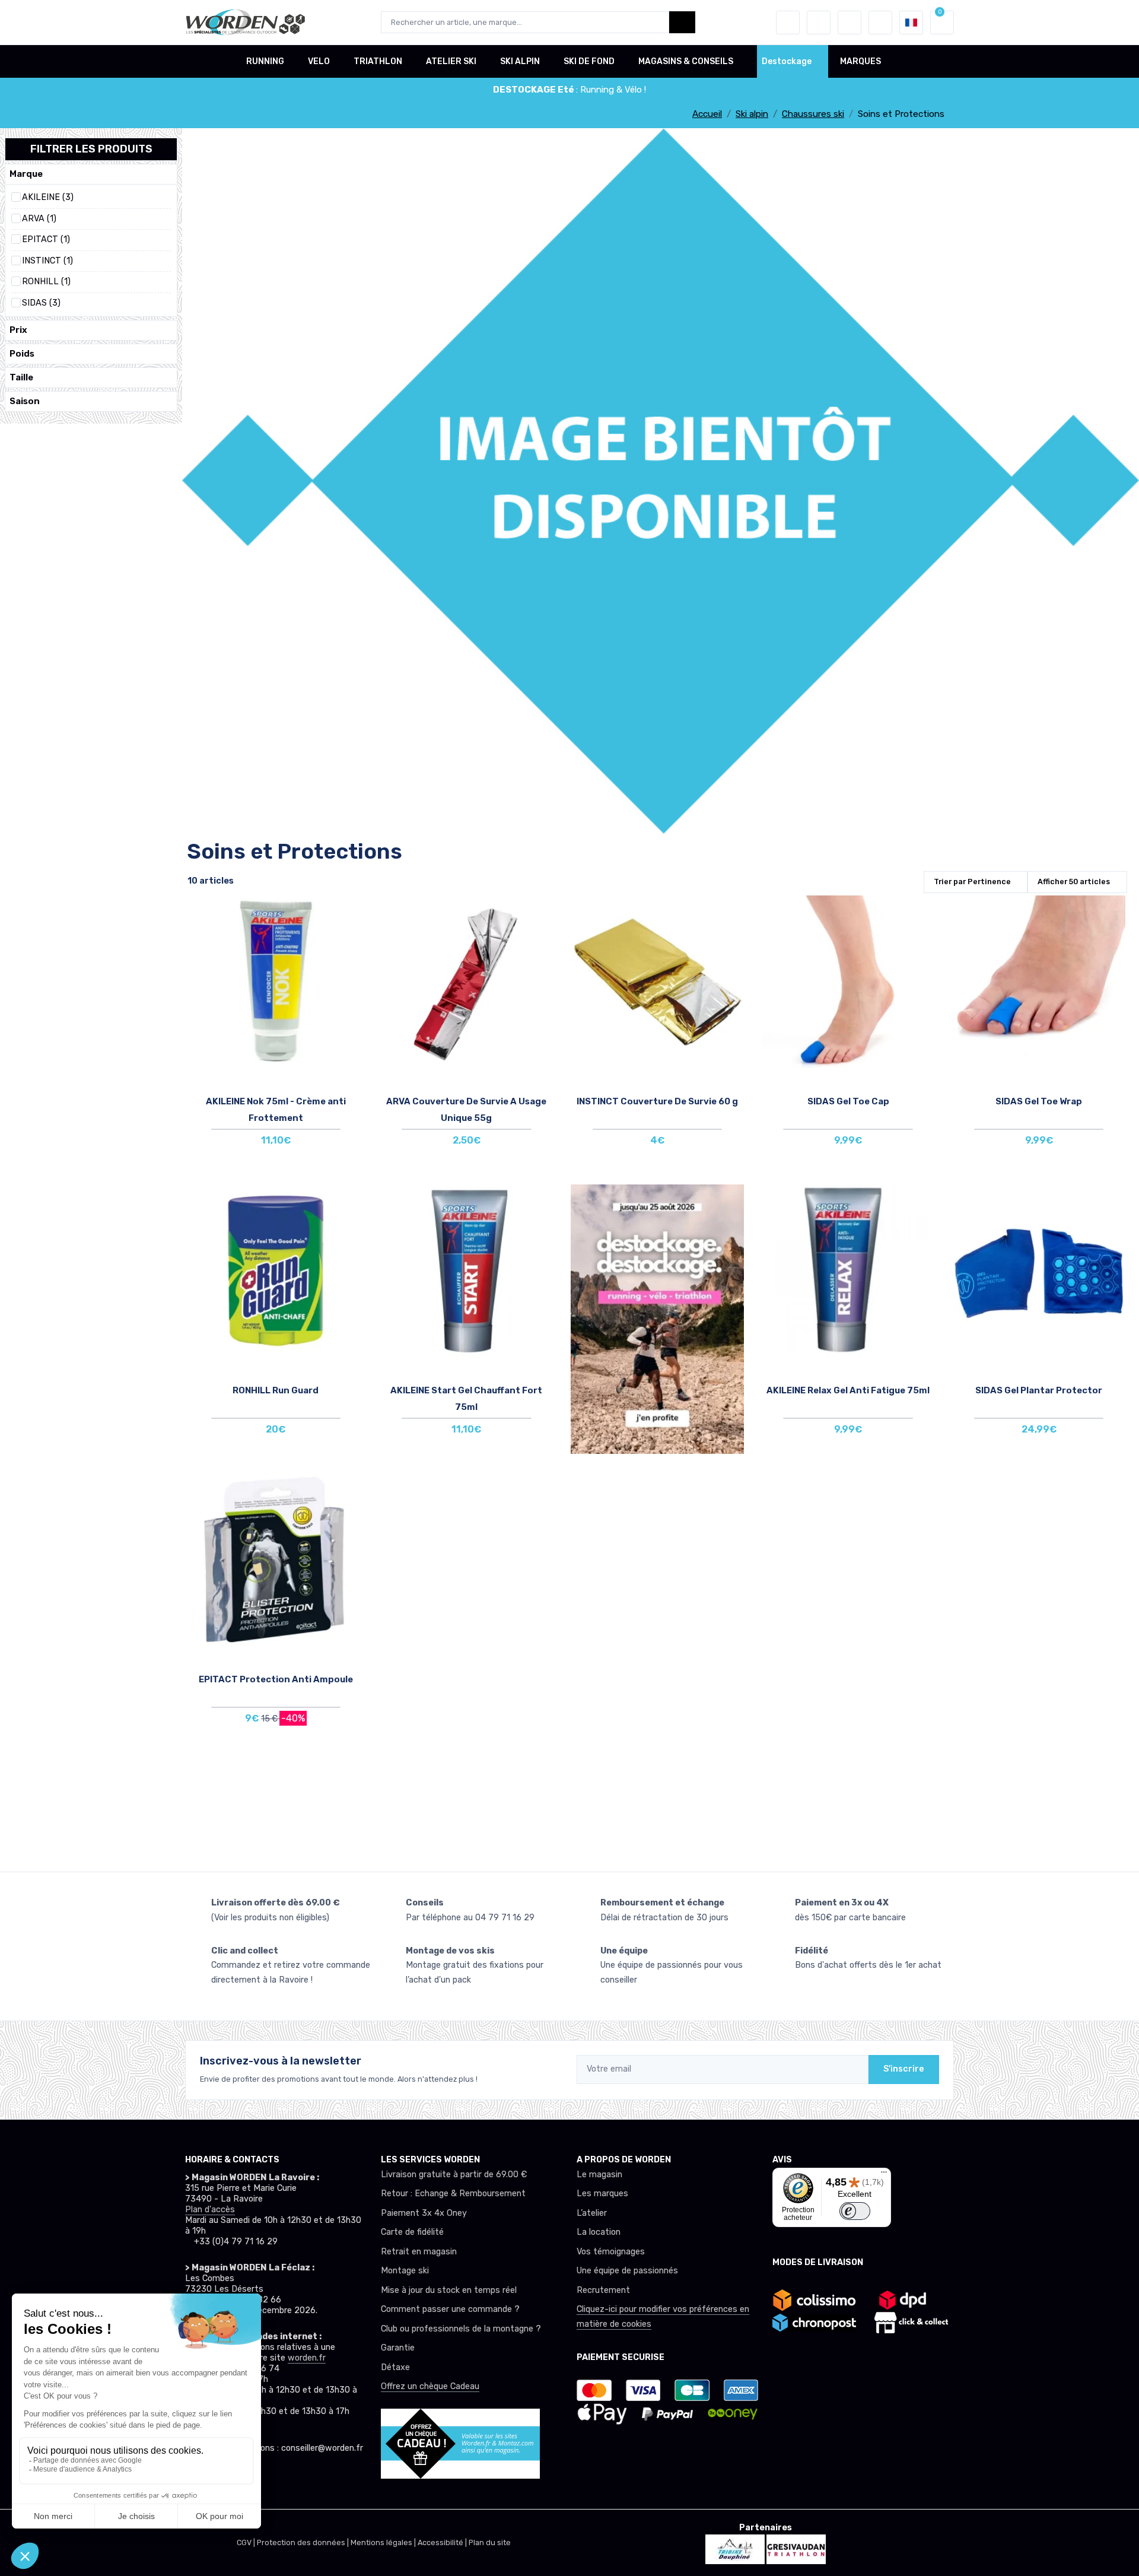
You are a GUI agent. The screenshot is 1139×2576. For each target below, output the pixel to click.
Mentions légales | (384, 2542)
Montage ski (405, 2271)
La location (599, 2232)
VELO (319, 61)
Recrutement (603, 2290)
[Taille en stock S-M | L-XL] (1039, 984)
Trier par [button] (972, 882)
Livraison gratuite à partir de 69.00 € (454, 2175)
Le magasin (599, 2175)
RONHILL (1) (46, 282)
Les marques (602, 2194)
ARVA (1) (39, 219)
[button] (788, 23)
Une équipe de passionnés (627, 2271)
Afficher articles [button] (1074, 882)
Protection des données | (304, 2542)
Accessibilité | (443, 2542)
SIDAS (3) (41, 303)
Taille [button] (21, 377)
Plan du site (490, 2542)
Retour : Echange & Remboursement (453, 2194)
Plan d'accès (210, 2210)
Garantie (398, 2348)
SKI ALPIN (520, 61)
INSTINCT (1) (47, 261)
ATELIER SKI (451, 61)
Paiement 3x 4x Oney (424, 2213)
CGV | (247, 2542)
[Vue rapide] (351, 980)
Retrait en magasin (419, 2252)
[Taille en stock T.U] (276, 984)
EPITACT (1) (46, 239)
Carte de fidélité (412, 2232)
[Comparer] (351, 946)
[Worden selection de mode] (880, 23)
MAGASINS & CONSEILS (686, 61)
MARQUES (860, 61)
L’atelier (592, 2213)
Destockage (787, 61)
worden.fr (307, 2358)
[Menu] (884, 2175)
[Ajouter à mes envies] (351, 913)
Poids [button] (22, 354)
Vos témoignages (611, 2252)
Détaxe (395, 2367)
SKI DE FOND (589, 61)
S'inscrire (904, 2069)
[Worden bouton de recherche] (682, 22)
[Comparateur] (850, 23)
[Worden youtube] (272, 2481)
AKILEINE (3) (48, 197)
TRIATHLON (378, 61)
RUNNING (265, 61)
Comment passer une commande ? (450, 2309)
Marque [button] (26, 174)
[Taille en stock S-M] (848, 984)
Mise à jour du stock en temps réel (449, 2290)
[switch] (855, 2211)
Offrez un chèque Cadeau (430, 2386)
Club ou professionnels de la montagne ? (461, 2329)
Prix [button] (18, 330)
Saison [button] (25, 401)
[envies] (819, 23)
